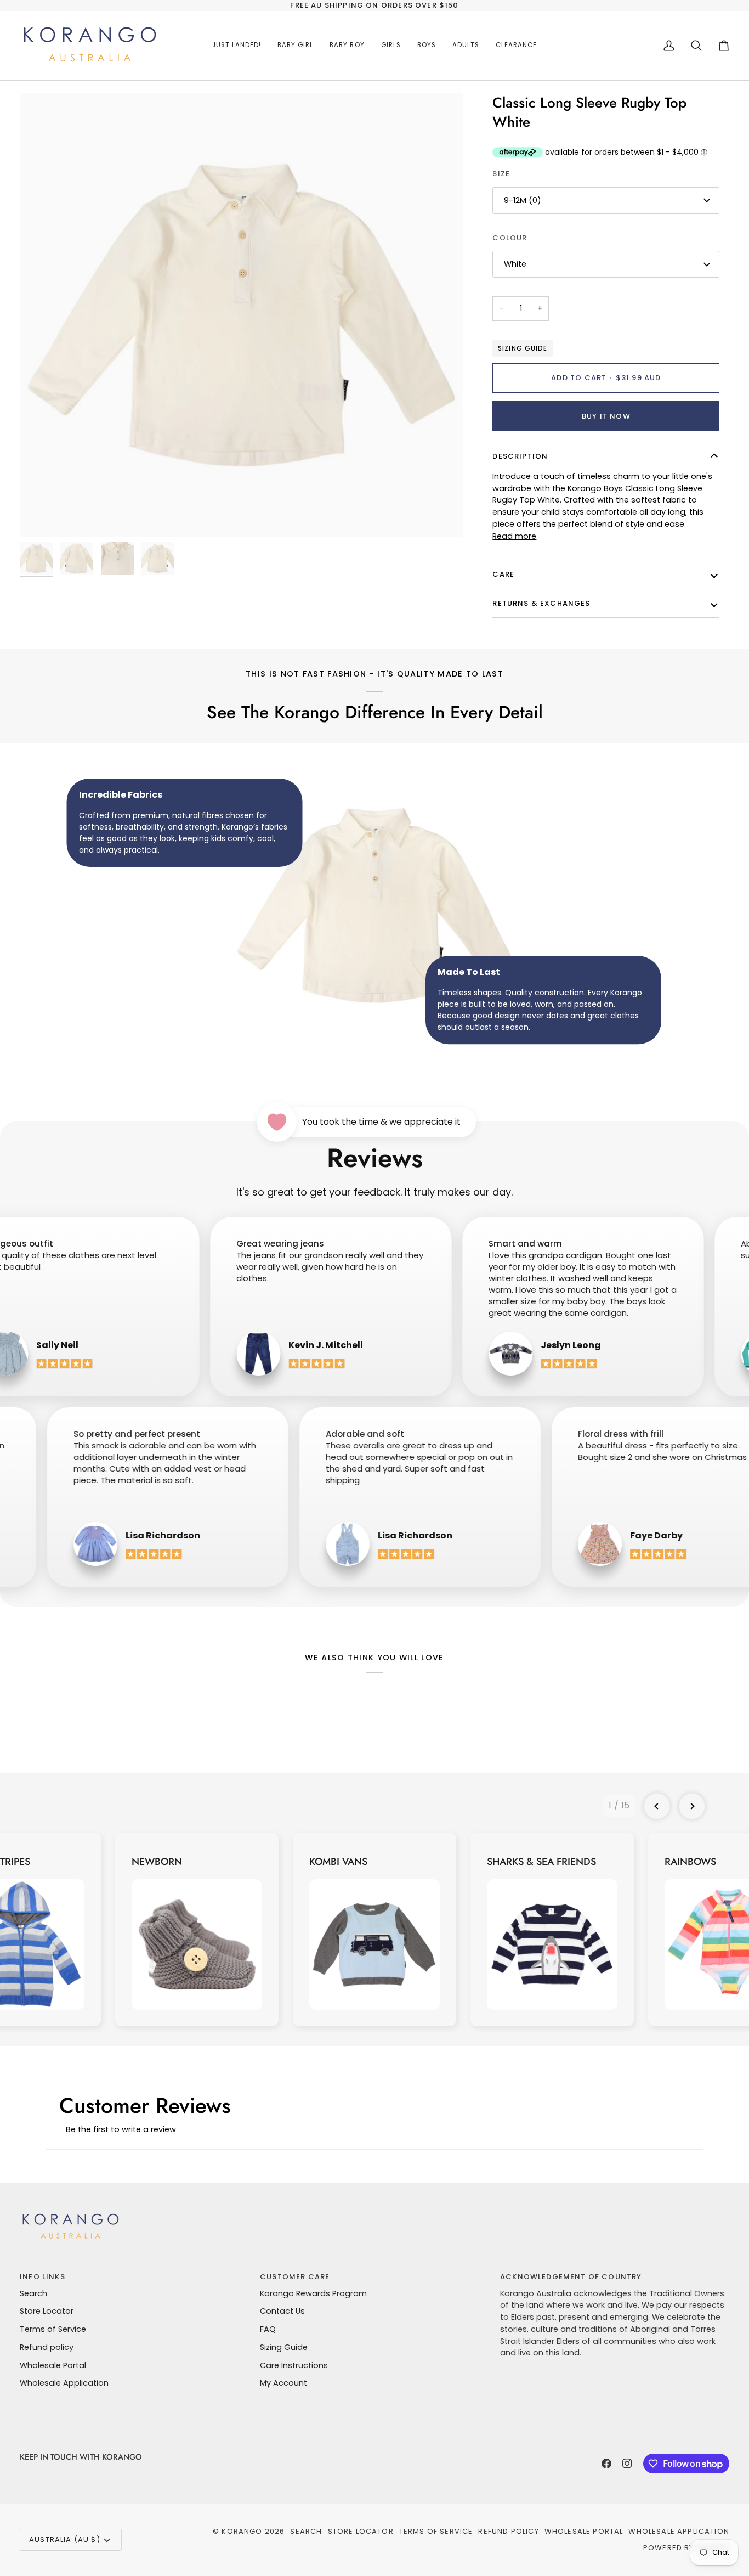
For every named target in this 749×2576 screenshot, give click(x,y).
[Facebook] (606, 2464)
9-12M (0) (523, 200)
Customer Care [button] (295, 2277)
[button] (295, 46)
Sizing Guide (522, 348)
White (515, 264)
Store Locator (47, 2311)
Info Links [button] (42, 2277)
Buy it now (606, 416)
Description (520, 456)
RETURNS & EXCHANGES (541, 603)
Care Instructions (294, 2365)
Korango (242, 2531)
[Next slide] (692, 1806)
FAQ (268, 2329)
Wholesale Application (64, 2383)
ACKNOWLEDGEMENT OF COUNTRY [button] (571, 2277)
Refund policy (47, 2347)
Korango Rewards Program (313, 2293)
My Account (283, 2383)
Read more (514, 536)
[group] (197, 1930)
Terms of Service (53, 2329)
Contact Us (282, 2311)
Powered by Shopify (686, 2548)
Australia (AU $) (65, 2540)
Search (33, 2293)
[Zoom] (242, 315)
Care (503, 574)
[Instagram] (627, 2464)
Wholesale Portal (53, 2365)
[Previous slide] (657, 1806)
